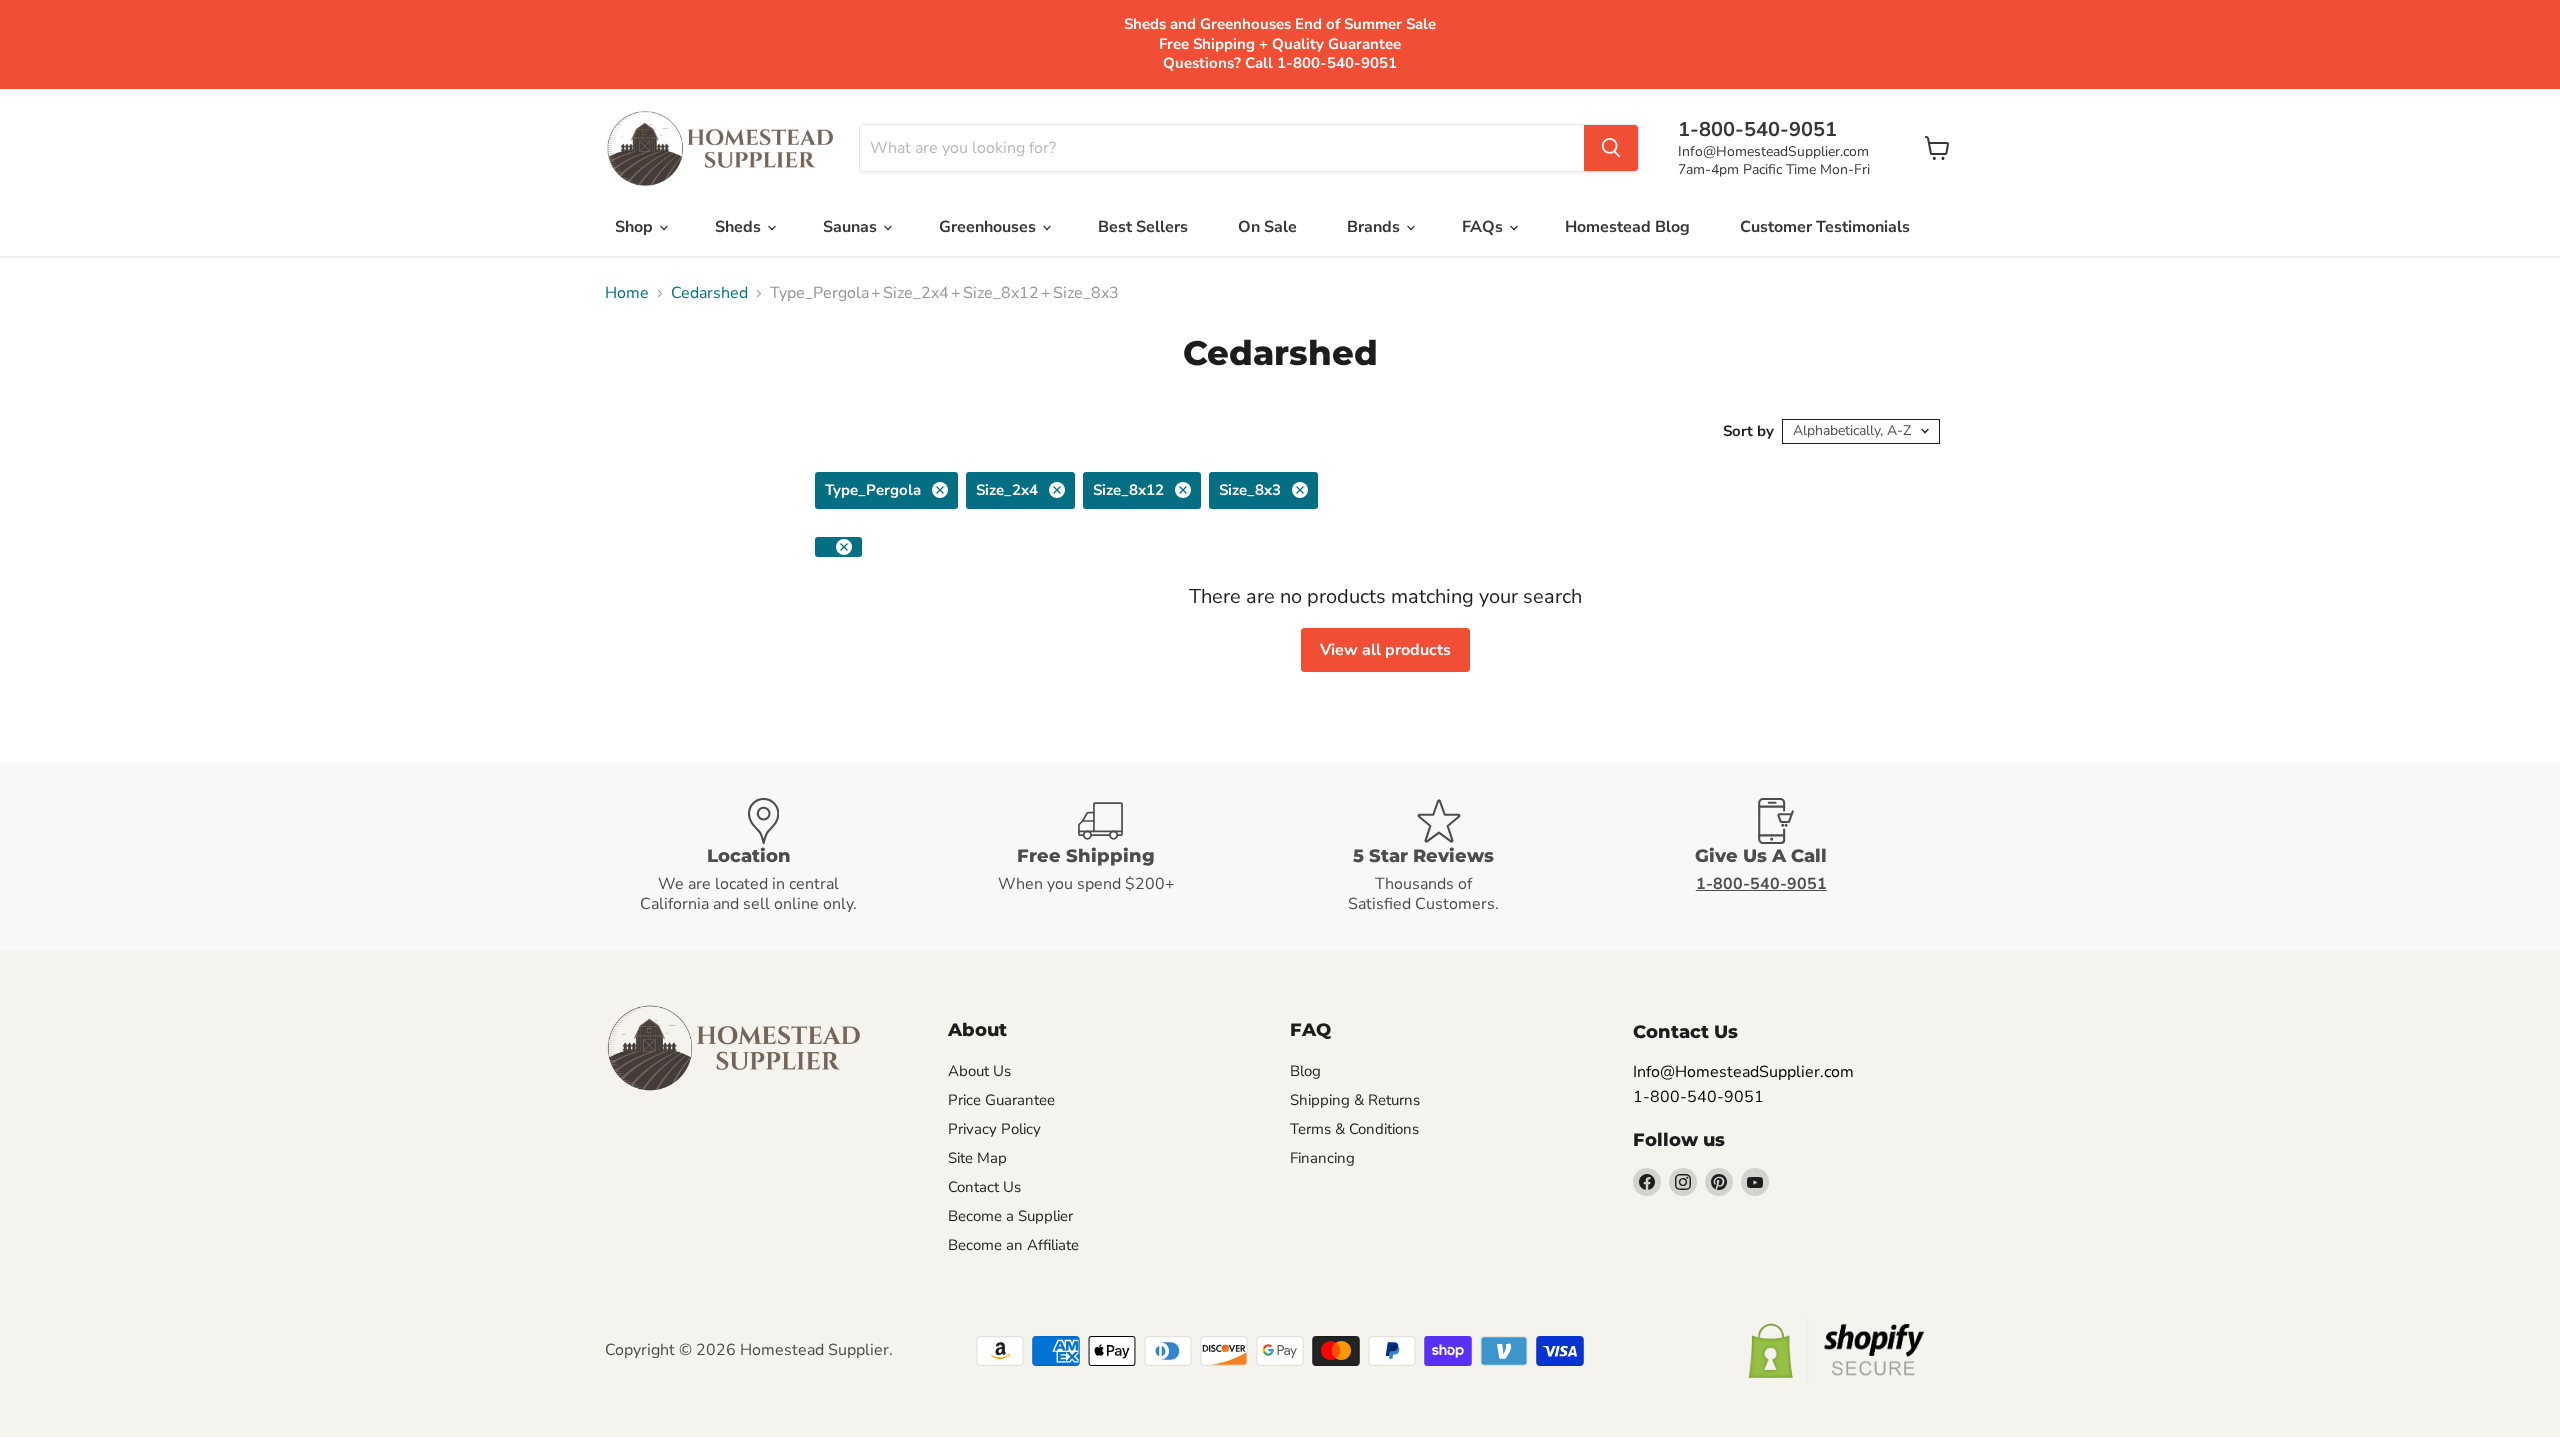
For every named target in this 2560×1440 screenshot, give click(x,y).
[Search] (1611, 148)
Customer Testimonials (1825, 227)
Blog (1305, 1071)
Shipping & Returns (1355, 1100)
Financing (1322, 1158)
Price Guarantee (1001, 1100)
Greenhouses (989, 227)
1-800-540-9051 (1698, 1097)
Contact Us (984, 1187)
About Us (979, 1071)
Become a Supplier (1010, 1216)
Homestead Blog (1627, 227)
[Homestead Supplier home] (720, 149)
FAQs (1484, 227)
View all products (1385, 650)
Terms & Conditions (1354, 1129)
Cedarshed (709, 293)
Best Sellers (1143, 227)
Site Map (977, 1158)
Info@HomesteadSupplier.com (1773, 151)
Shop (636, 227)
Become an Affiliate (1013, 1245)
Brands (1375, 227)
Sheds (740, 227)
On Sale (1267, 227)
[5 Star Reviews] (1449, 856)
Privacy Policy (994, 1129)
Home (627, 293)
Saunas (852, 227)
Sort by (1748, 431)
